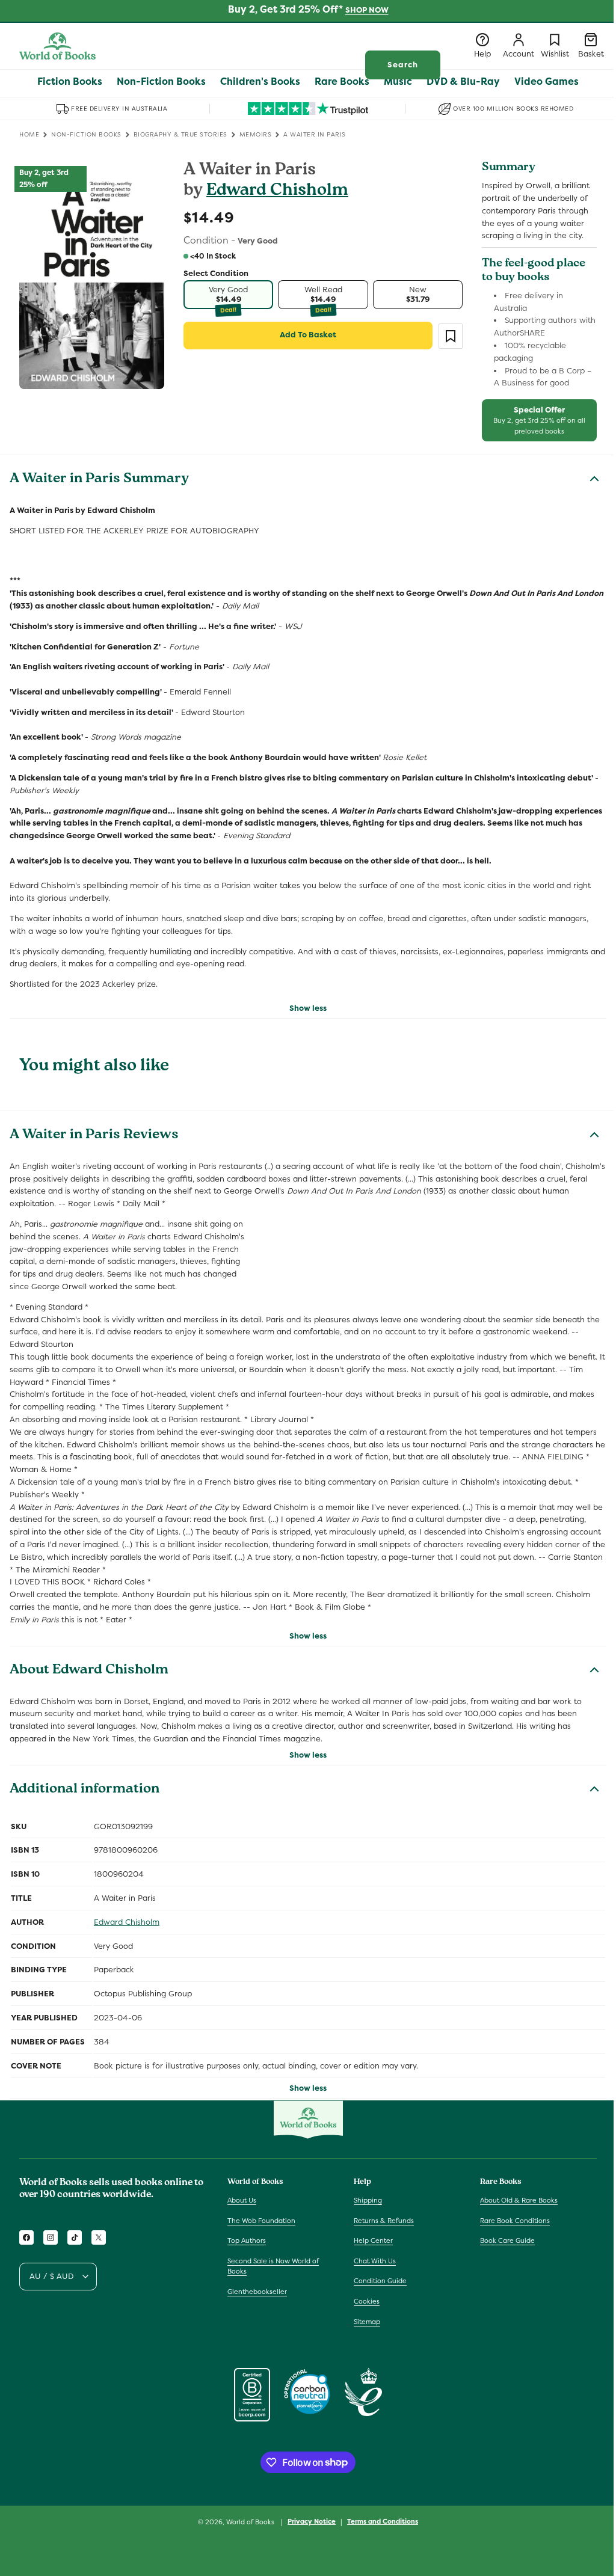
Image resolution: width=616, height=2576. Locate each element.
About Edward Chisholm (89, 1671)
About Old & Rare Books (519, 2200)
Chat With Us (375, 2261)
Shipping (368, 2200)
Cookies (367, 2301)
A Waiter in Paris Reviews (94, 1136)
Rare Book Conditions (515, 2221)
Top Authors (247, 2240)
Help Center (373, 2240)
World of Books (251, 2522)
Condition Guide (380, 2281)
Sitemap (367, 2322)
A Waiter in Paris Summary (99, 480)
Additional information (85, 1790)
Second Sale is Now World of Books (273, 2266)
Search (403, 65)
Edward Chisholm (277, 192)
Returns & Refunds (384, 2221)
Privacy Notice (312, 2521)
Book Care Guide (507, 2240)
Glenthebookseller (257, 2292)
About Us (242, 2200)
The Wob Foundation (261, 2221)
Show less (308, 1008)
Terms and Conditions (383, 2521)
